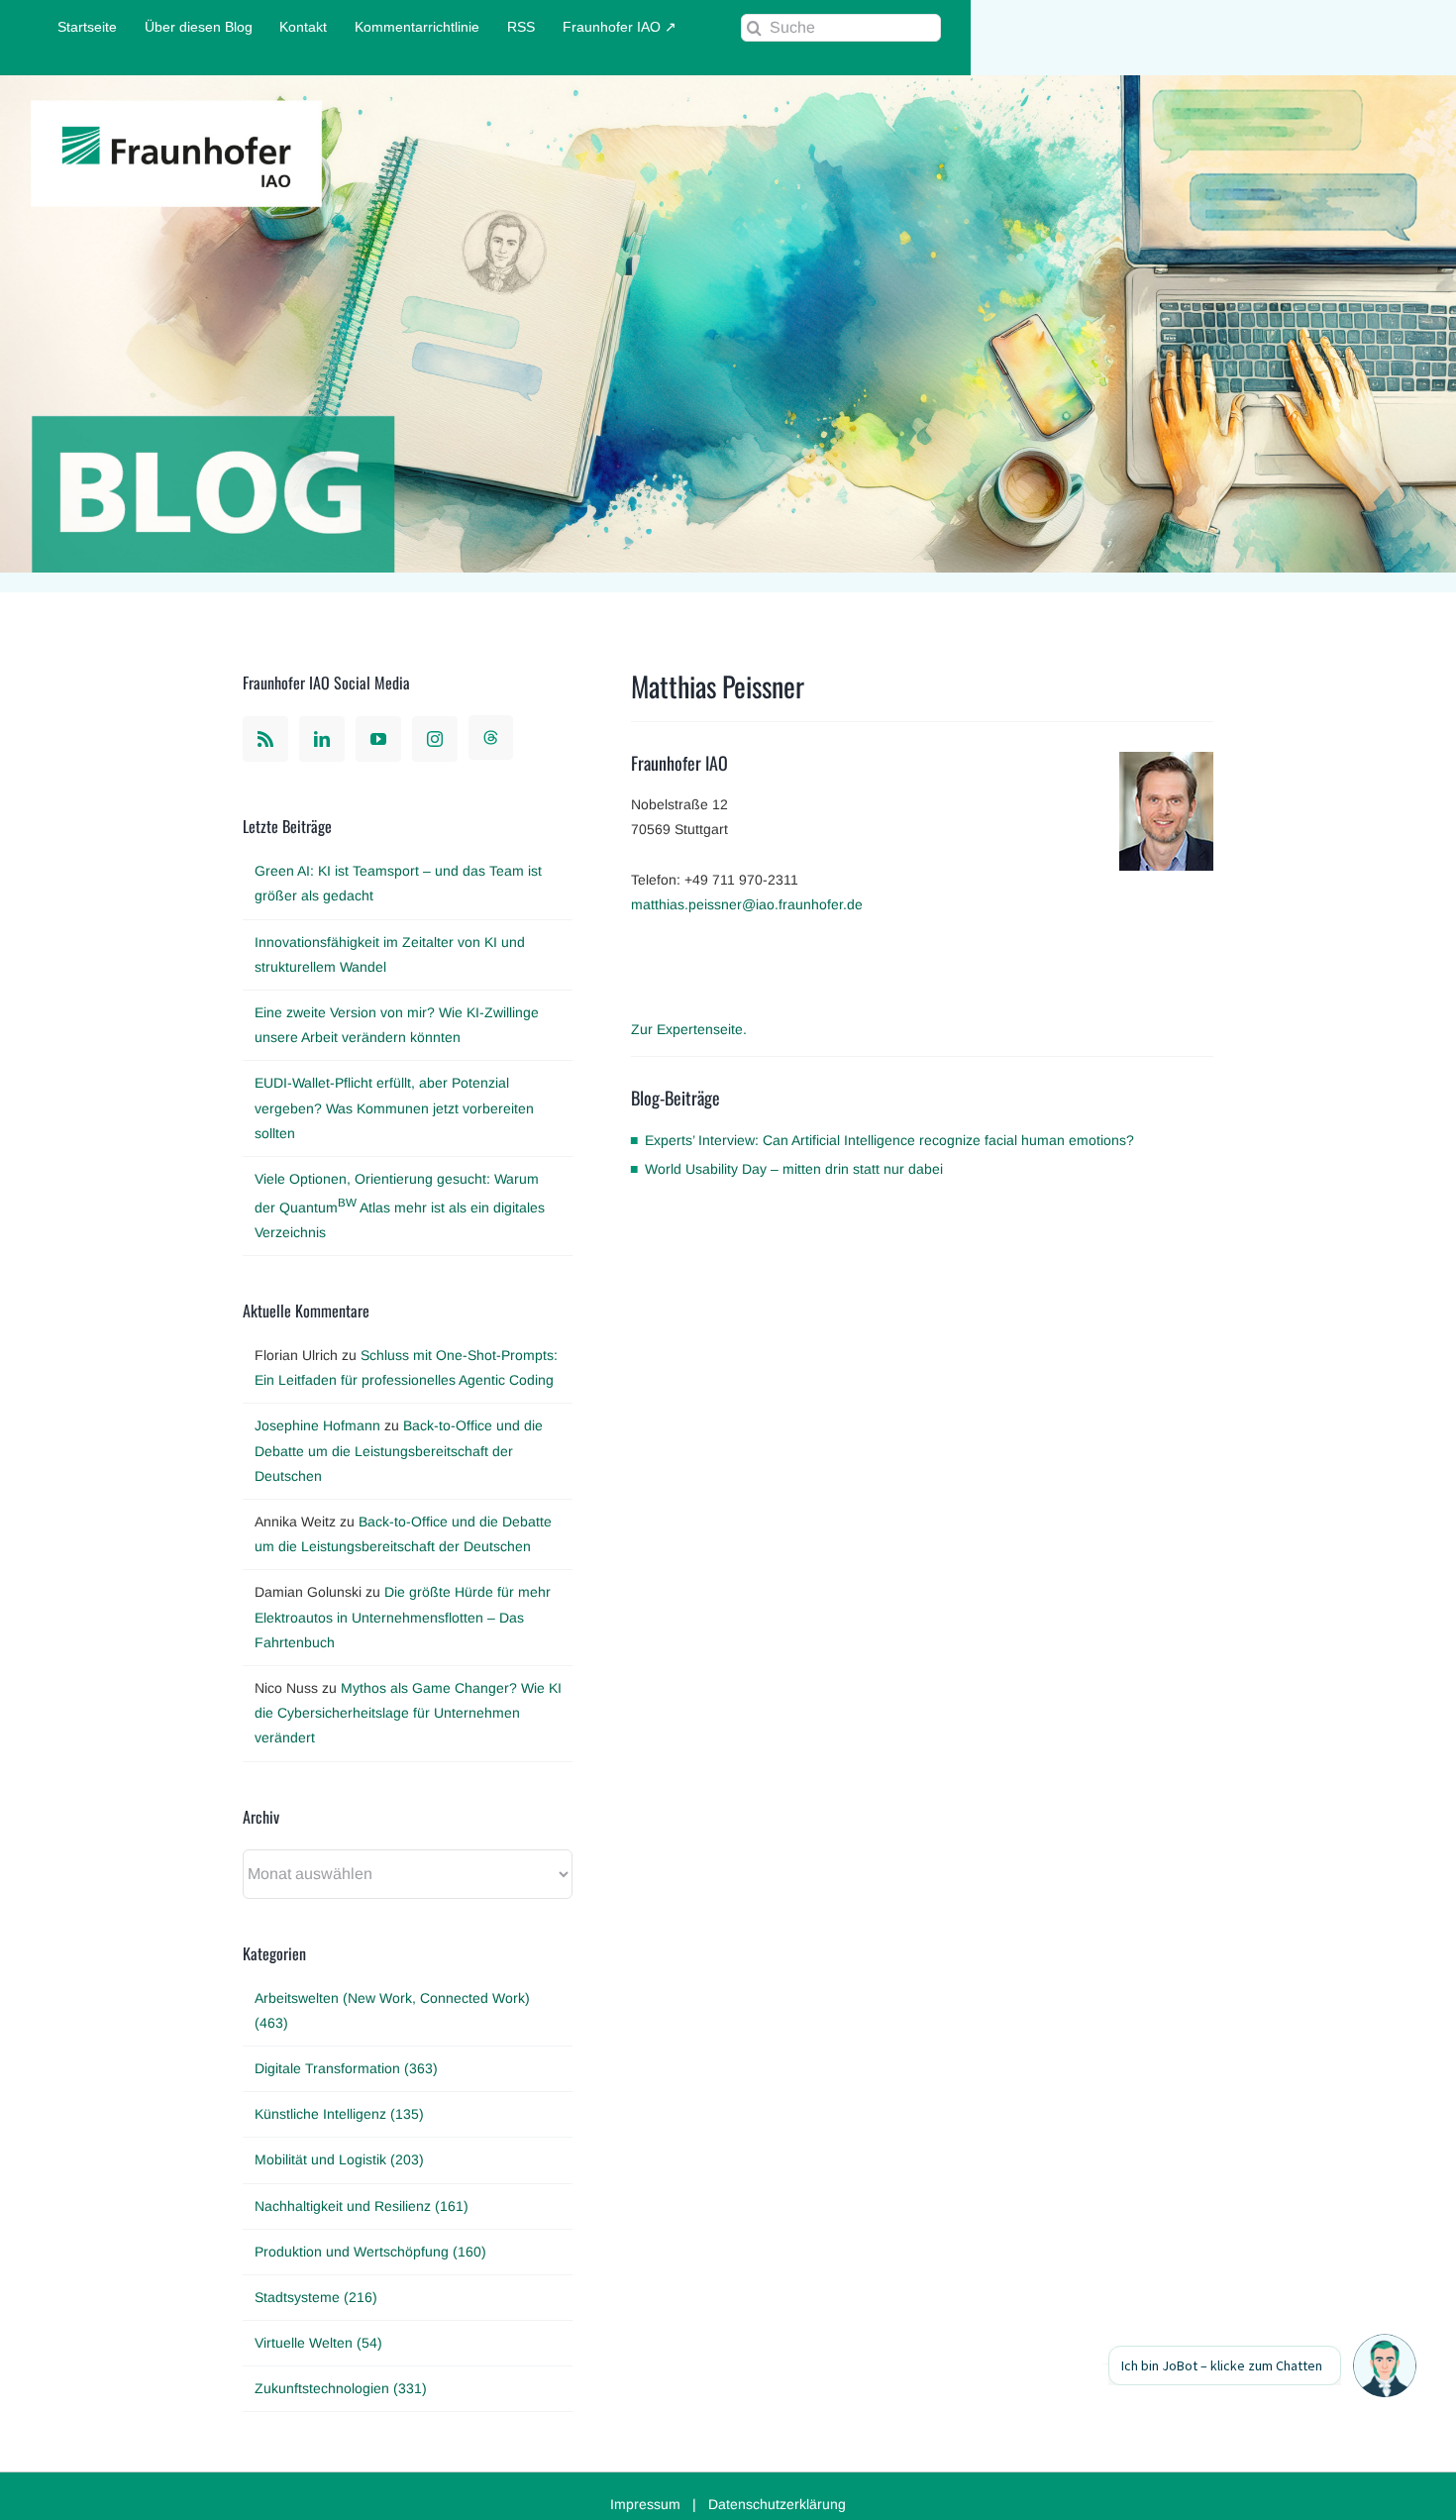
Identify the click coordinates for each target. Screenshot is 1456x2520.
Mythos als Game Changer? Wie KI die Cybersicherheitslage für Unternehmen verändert (408, 1713)
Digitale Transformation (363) (346, 2068)
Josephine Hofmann (317, 1425)
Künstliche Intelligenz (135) (339, 2114)
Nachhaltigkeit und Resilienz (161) (362, 2206)
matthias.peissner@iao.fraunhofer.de (747, 904)
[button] (1385, 2365)
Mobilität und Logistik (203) (339, 2159)
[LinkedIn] (322, 739)
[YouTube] (378, 739)
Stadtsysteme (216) (316, 2297)
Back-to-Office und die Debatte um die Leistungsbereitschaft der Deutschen (399, 1450)
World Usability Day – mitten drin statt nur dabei (794, 1169)
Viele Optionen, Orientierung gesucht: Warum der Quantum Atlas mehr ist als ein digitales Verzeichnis (400, 1206)
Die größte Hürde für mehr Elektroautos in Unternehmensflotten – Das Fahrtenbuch (403, 1617)
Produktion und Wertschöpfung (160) (370, 2252)
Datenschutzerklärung (777, 2504)
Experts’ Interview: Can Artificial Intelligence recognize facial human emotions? (889, 1140)
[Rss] (265, 739)
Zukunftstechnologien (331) (341, 2388)
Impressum (645, 2504)
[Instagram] (435, 739)
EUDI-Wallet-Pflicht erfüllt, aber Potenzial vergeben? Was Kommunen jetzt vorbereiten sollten (394, 1107)
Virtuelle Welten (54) (318, 2343)
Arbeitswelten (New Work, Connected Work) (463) (392, 2010)
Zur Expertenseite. (689, 1029)
